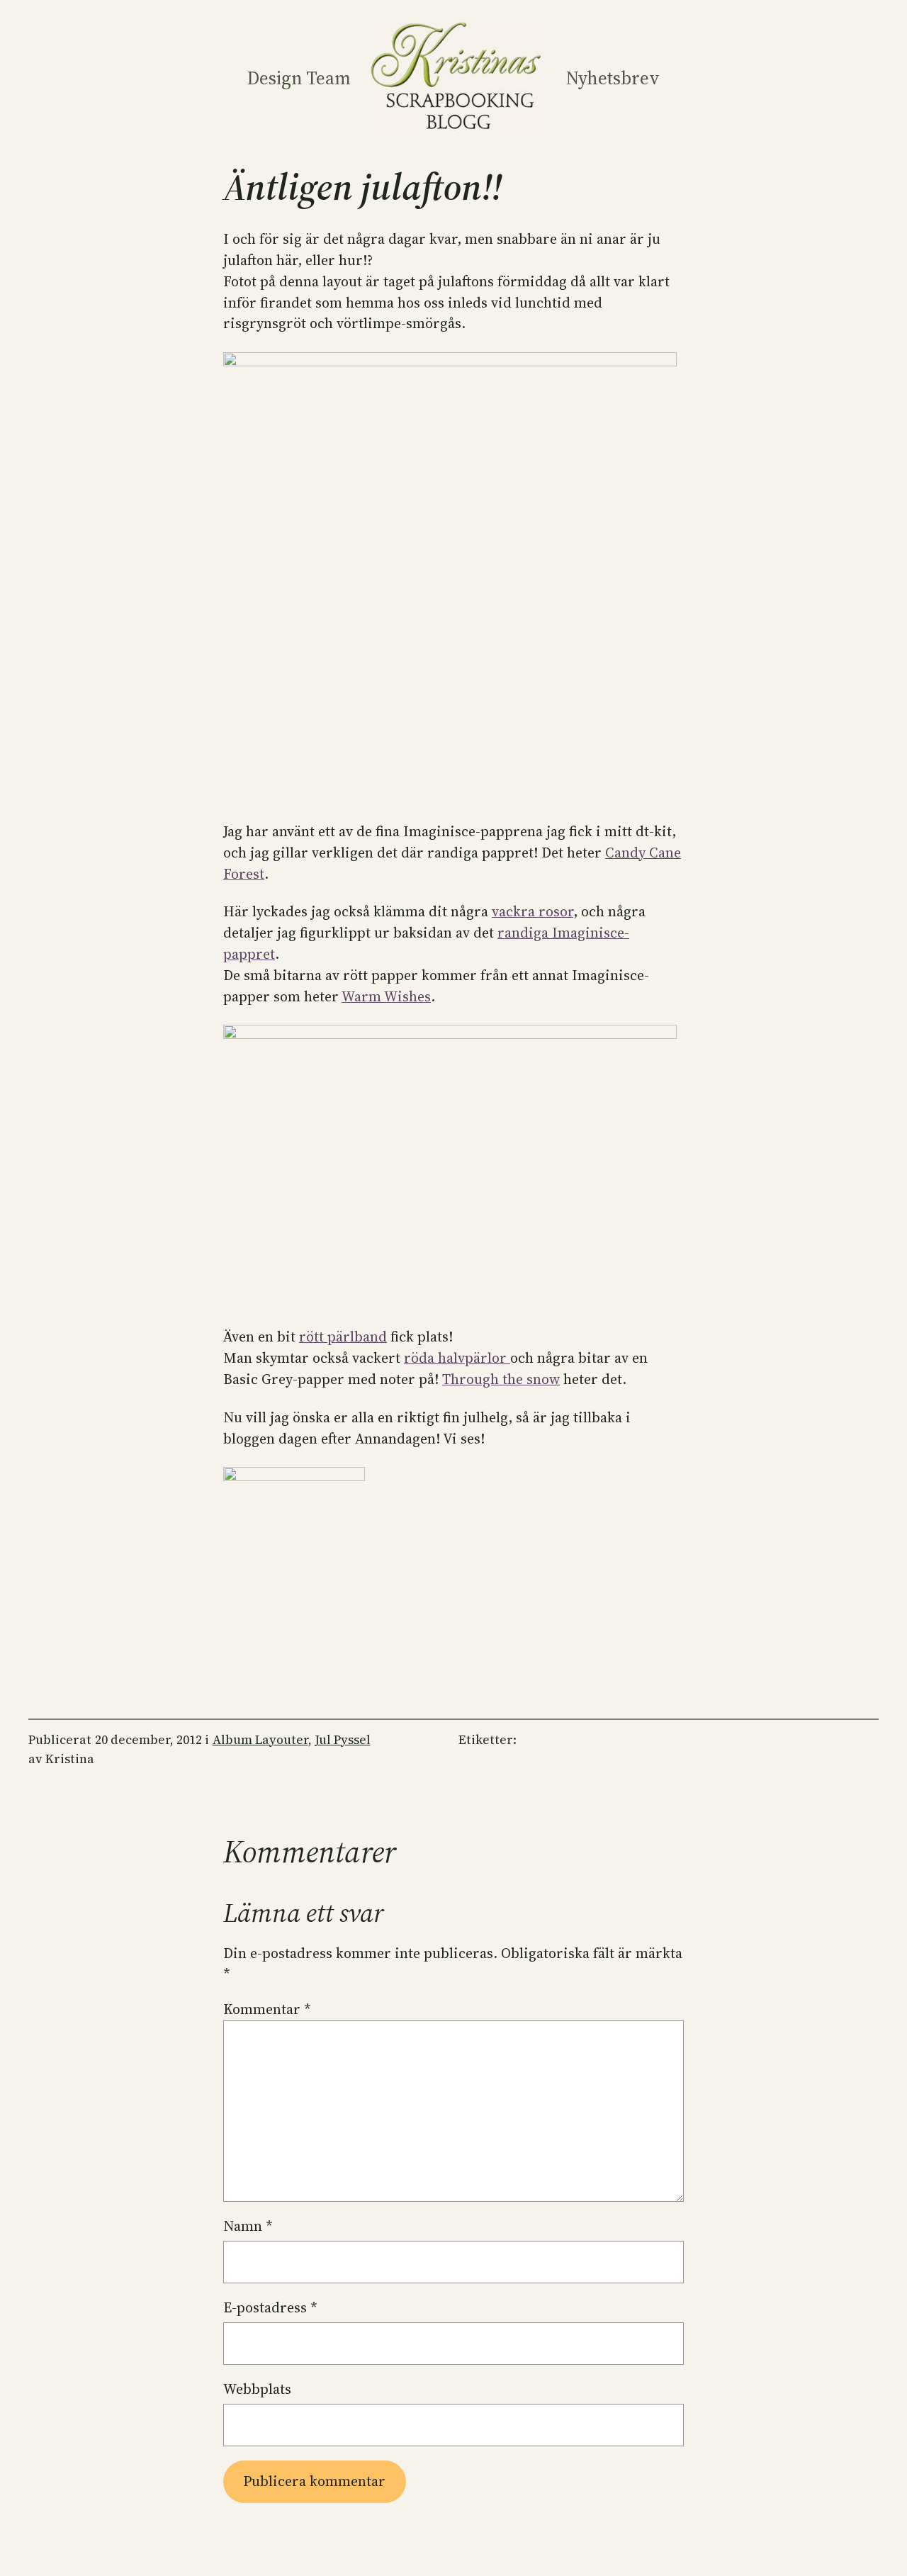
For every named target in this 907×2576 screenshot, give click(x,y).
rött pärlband (343, 1337)
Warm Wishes (386, 996)
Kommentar (267, 2009)
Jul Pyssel (343, 1740)
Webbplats (257, 2389)
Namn (248, 2226)
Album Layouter (260, 1740)
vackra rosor (533, 911)
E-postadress (270, 2307)
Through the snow (501, 1379)
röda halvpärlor (457, 1358)
